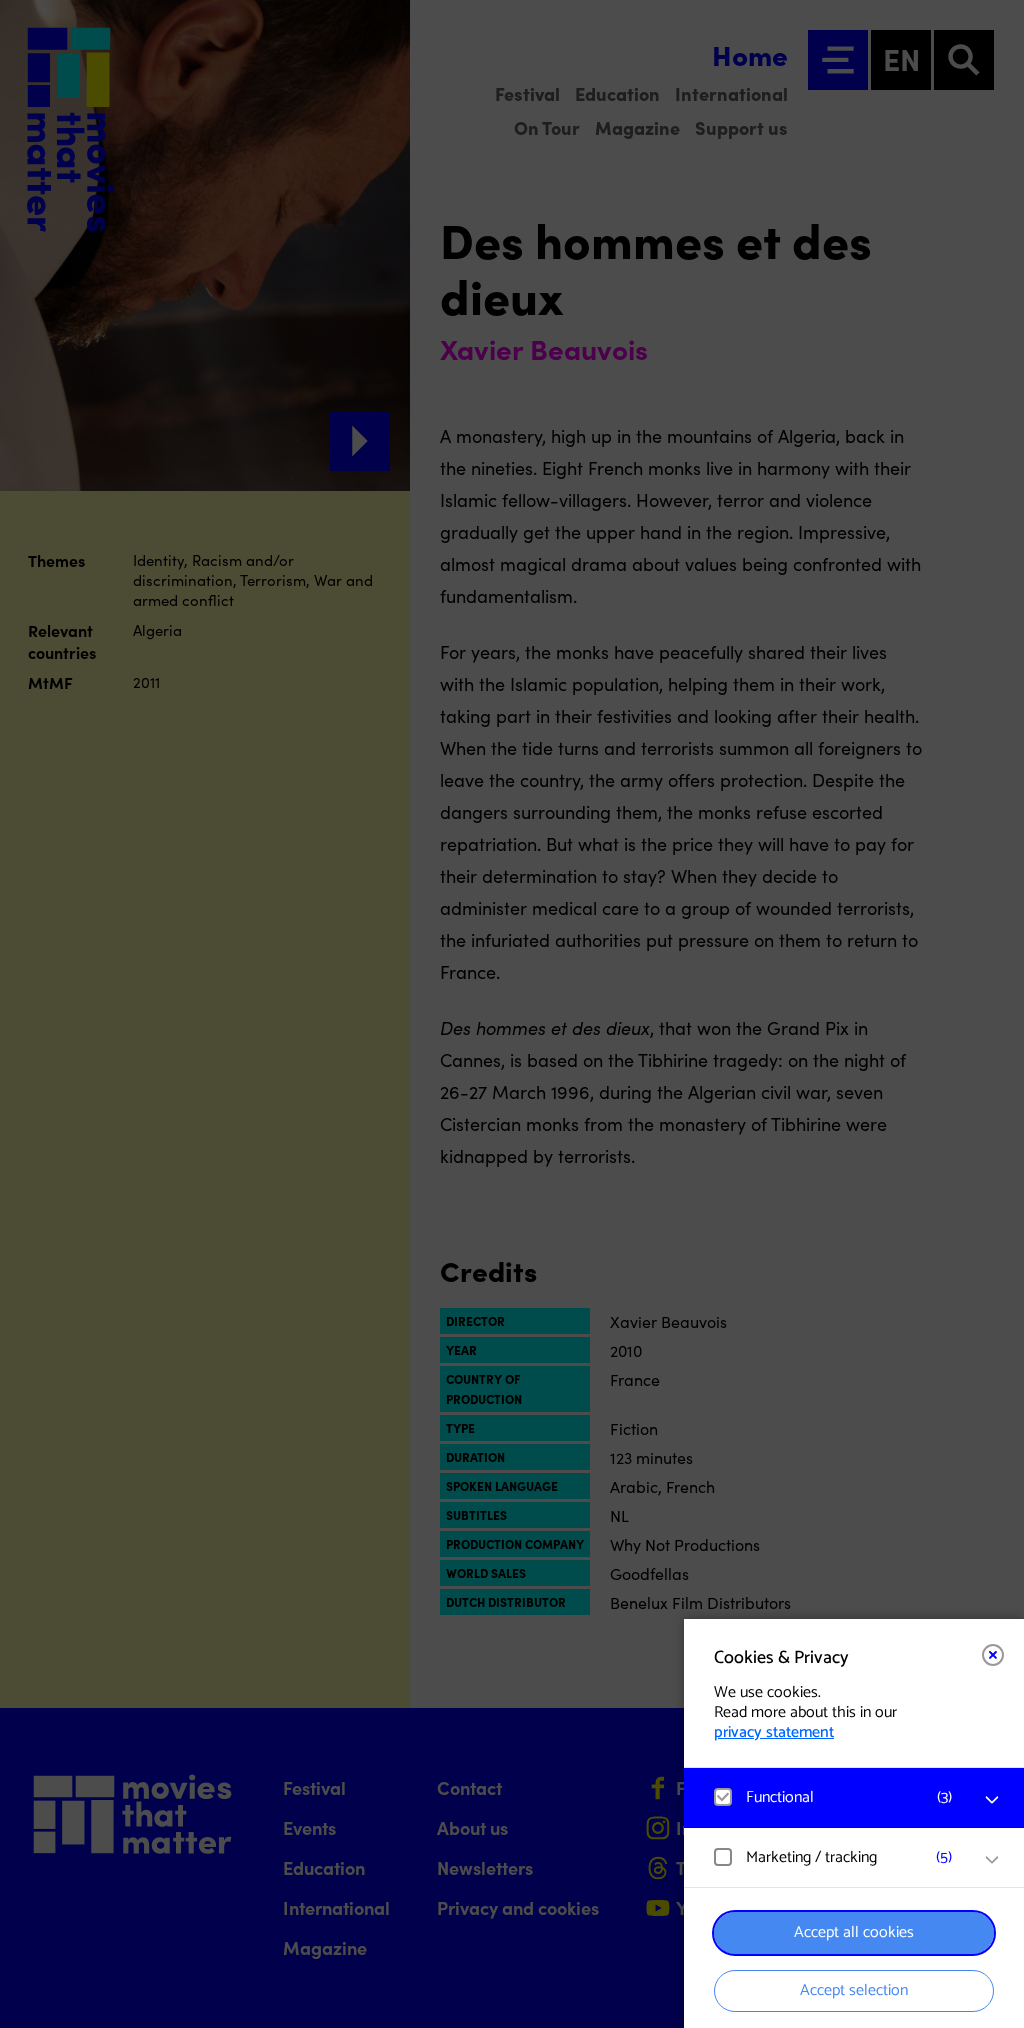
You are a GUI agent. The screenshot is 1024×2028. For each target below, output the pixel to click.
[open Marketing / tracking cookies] (992, 1860)
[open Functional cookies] (992, 1800)
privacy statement (774, 1732)
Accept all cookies (854, 1932)
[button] (834, 1797)
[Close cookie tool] (993, 1655)
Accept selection (854, 1990)
